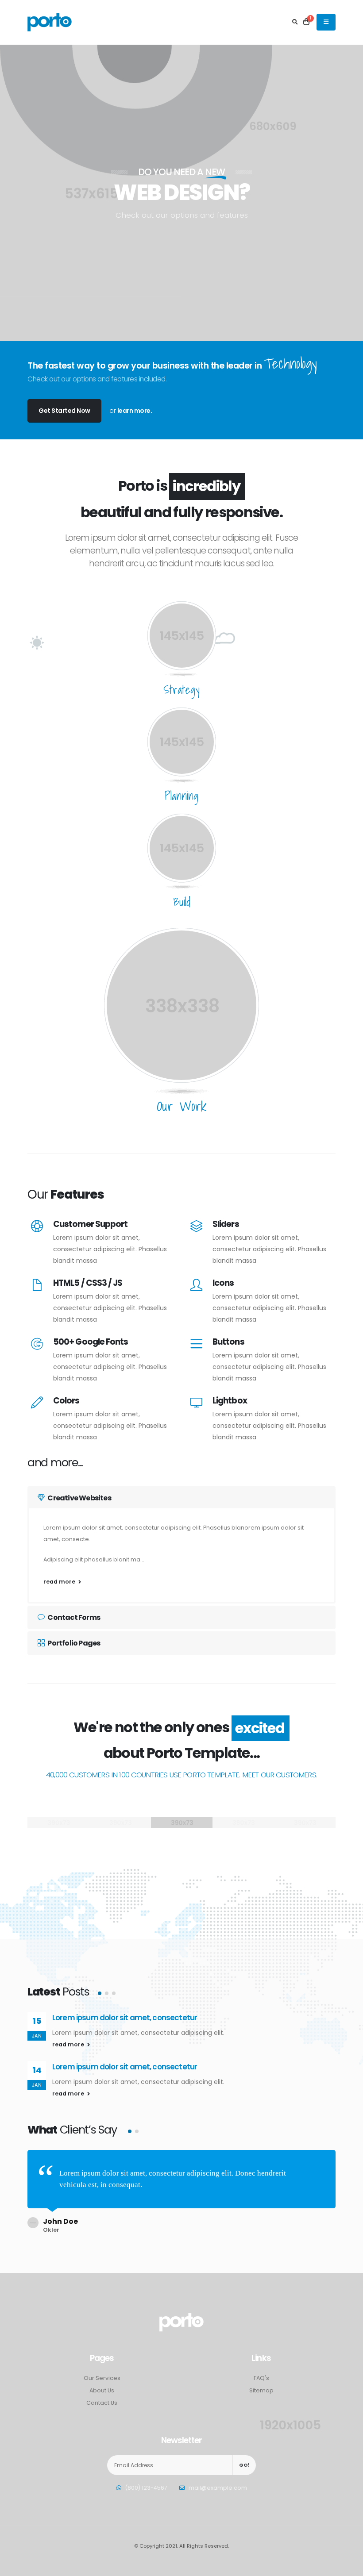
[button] (100, 1993)
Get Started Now (64, 411)
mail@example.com (218, 2488)
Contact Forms (73, 1617)
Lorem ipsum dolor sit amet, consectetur (125, 2018)
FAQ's (261, 2378)
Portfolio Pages (73, 1643)
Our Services (102, 2378)
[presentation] (22, 193)
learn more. (135, 411)
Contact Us (102, 2403)
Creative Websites (79, 1498)
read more (60, 1582)
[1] (306, 22)
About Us (102, 2390)
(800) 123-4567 (146, 2488)
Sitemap (261, 2390)
